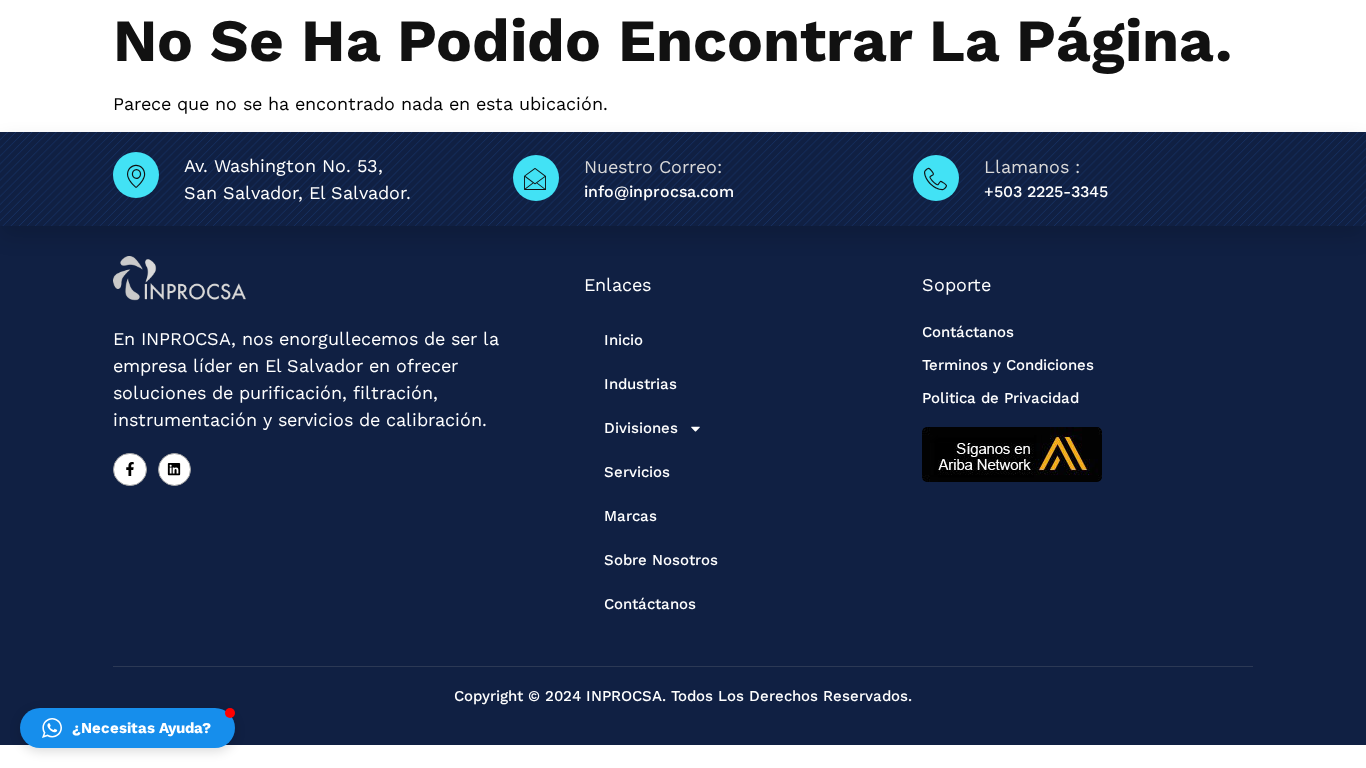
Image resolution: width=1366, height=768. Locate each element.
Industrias (640, 384)
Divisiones (641, 428)
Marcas (630, 516)
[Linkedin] (175, 470)
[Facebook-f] (130, 470)
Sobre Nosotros (661, 560)
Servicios (637, 472)
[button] (127, 728)
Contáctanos (650, 604)
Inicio (623, 340)
